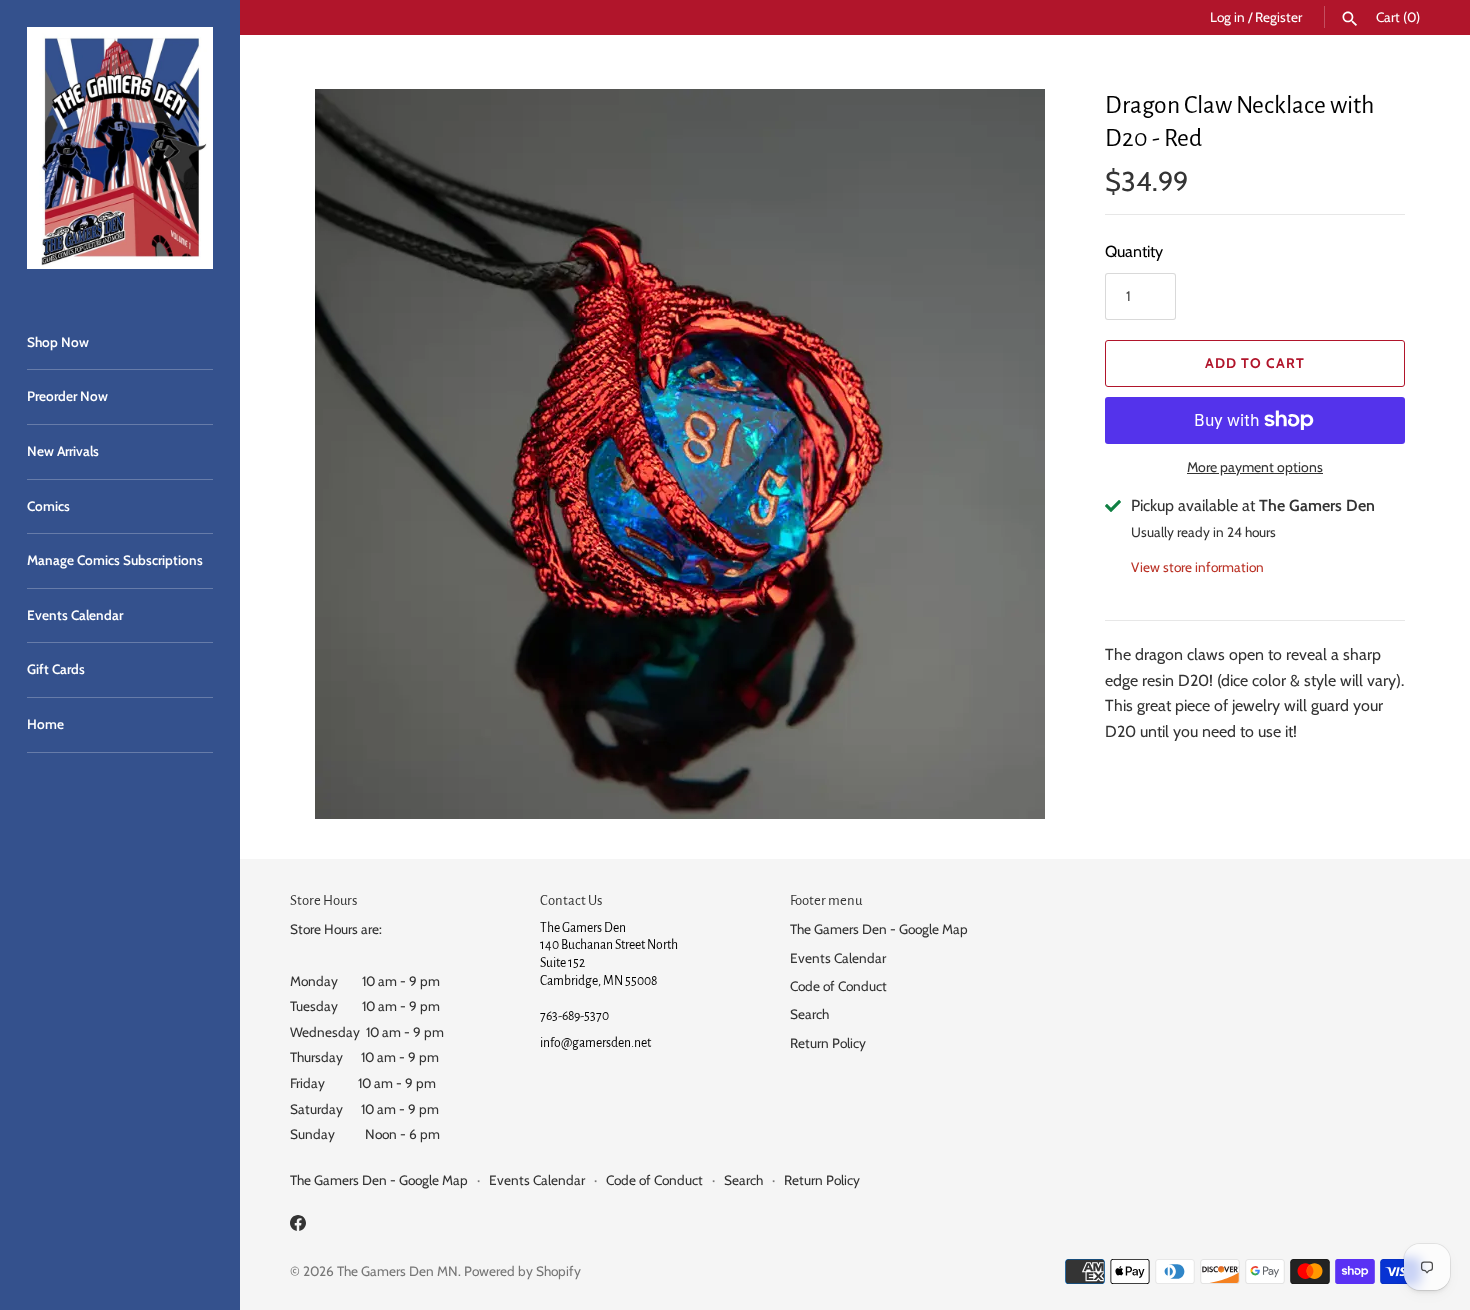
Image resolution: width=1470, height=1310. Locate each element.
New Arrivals (63, 451)
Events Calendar (75, 615)
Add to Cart (1255, 363)
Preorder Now (67, 396)
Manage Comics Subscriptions (115, 560)
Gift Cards (56, 669)
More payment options (1255, 467)
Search (809, 1014)
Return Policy (828, 1043)
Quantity (1134, 251)
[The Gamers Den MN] (120, 148)
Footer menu (826, 900)
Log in (1227, 17)
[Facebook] (298, 1226)
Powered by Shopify (522, 1271)
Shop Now (58, 342)
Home (45, 724)
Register (1278, 17)
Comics (48, 506)
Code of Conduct (838, 986)
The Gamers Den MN (397, 1271)
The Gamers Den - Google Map (879, 929)
